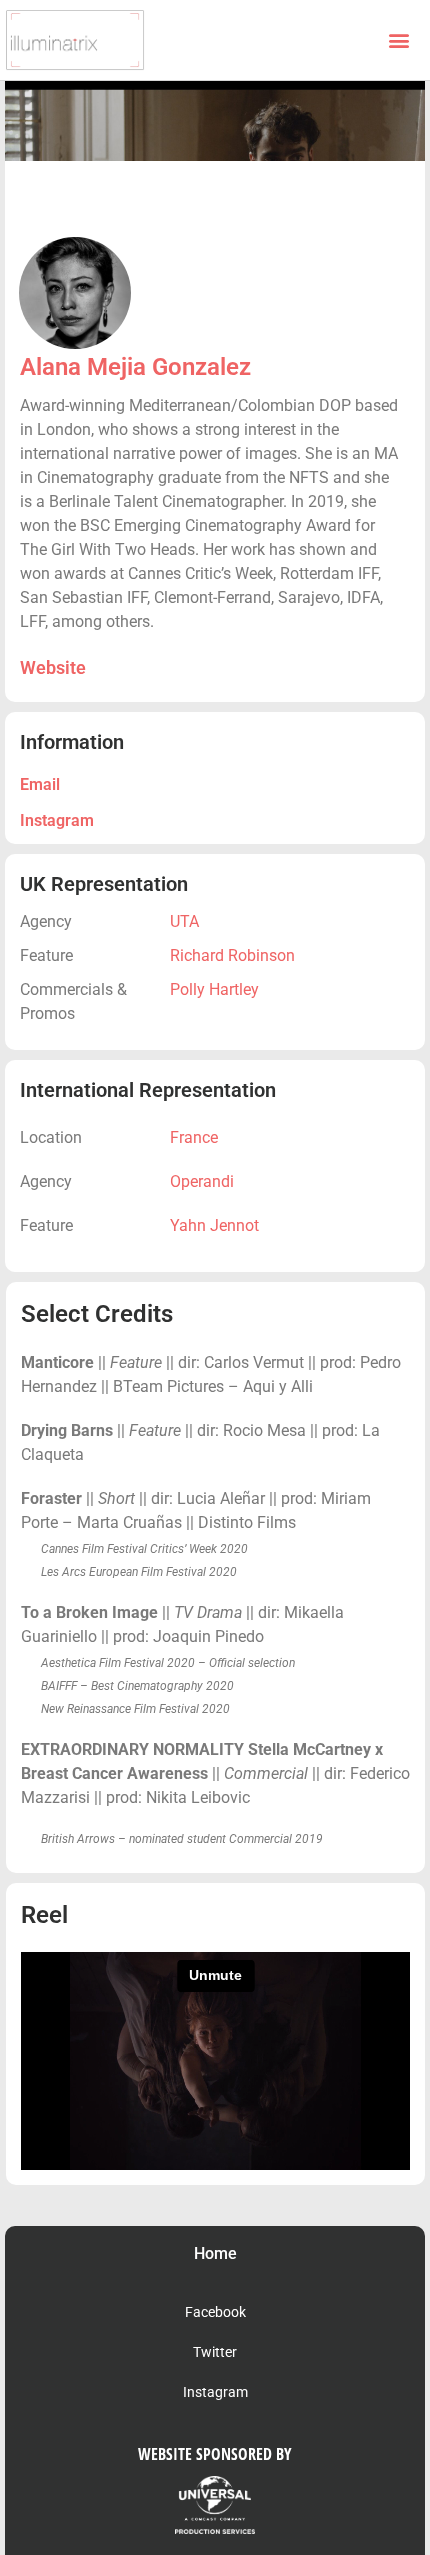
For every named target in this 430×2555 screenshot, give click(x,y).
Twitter (215, 2352)
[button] (398, 40)
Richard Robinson (232, 955)
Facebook (215, 2312)
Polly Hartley (214, 989)
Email (40, 784)
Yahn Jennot (214, 1225)
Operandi (202, 1181)
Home (215, 2253)
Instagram (57, 820)
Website (53, 667)
